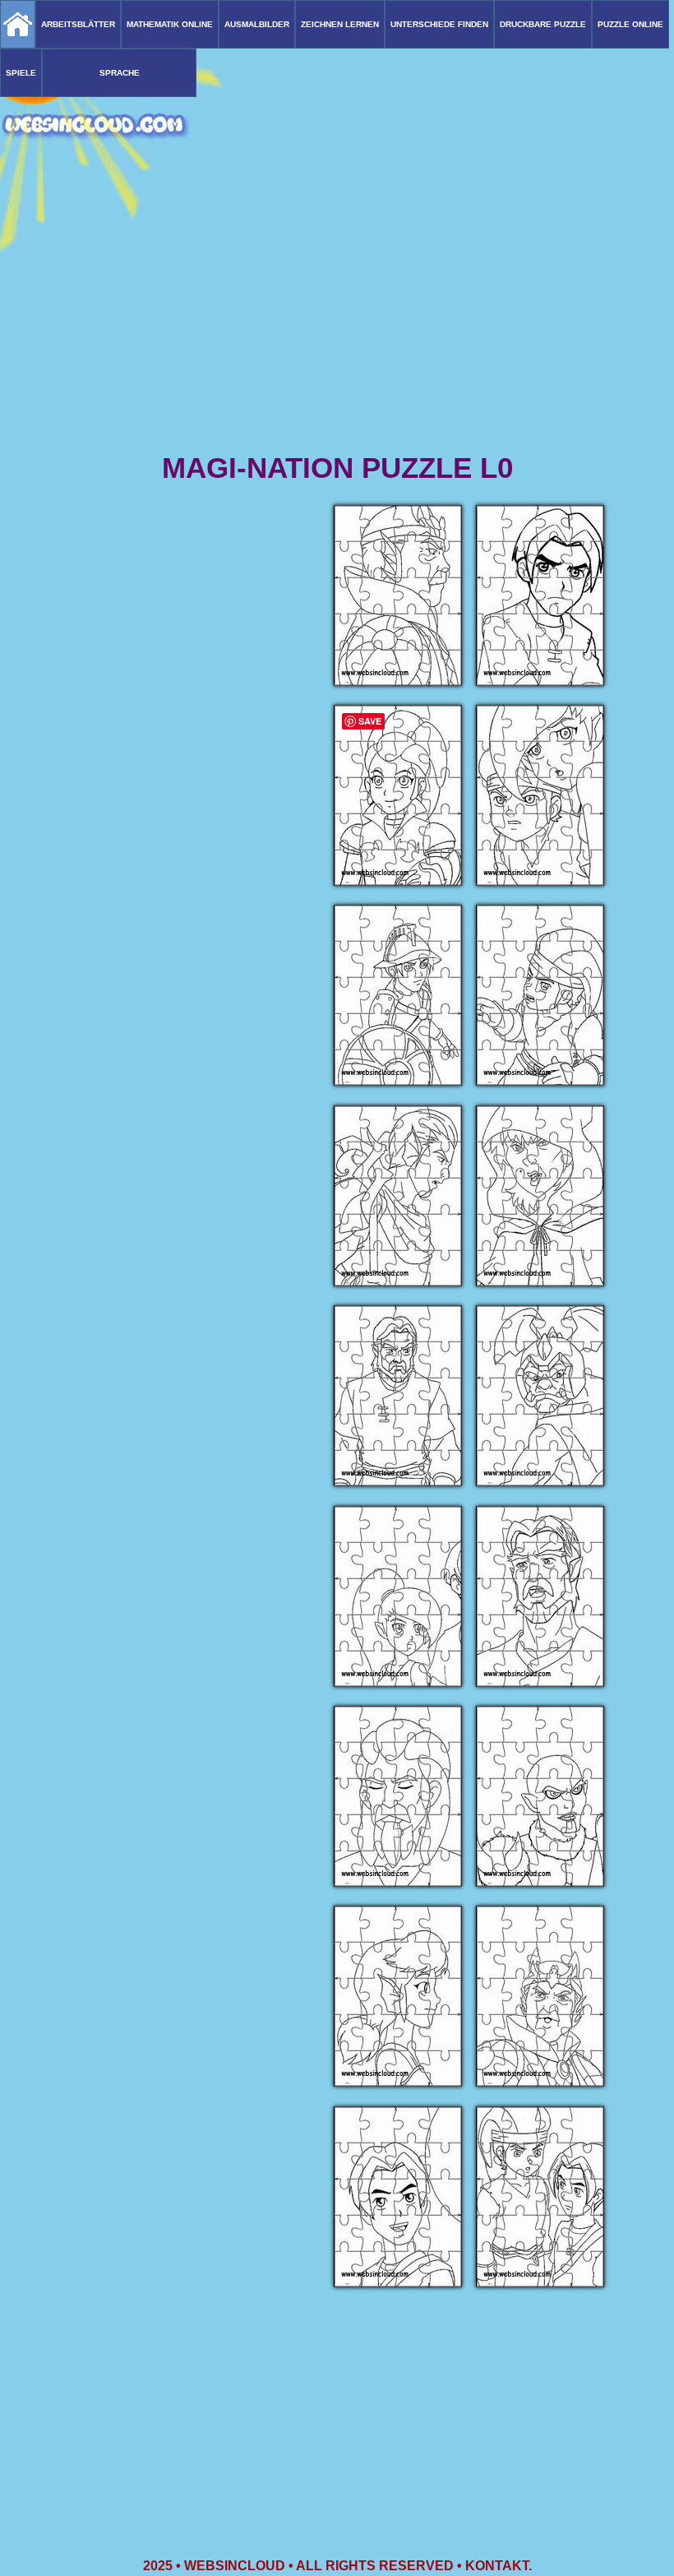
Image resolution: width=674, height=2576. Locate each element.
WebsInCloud (235, 2566)
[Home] (18, 24)
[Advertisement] (337, 321)
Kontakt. (499, 2566)
